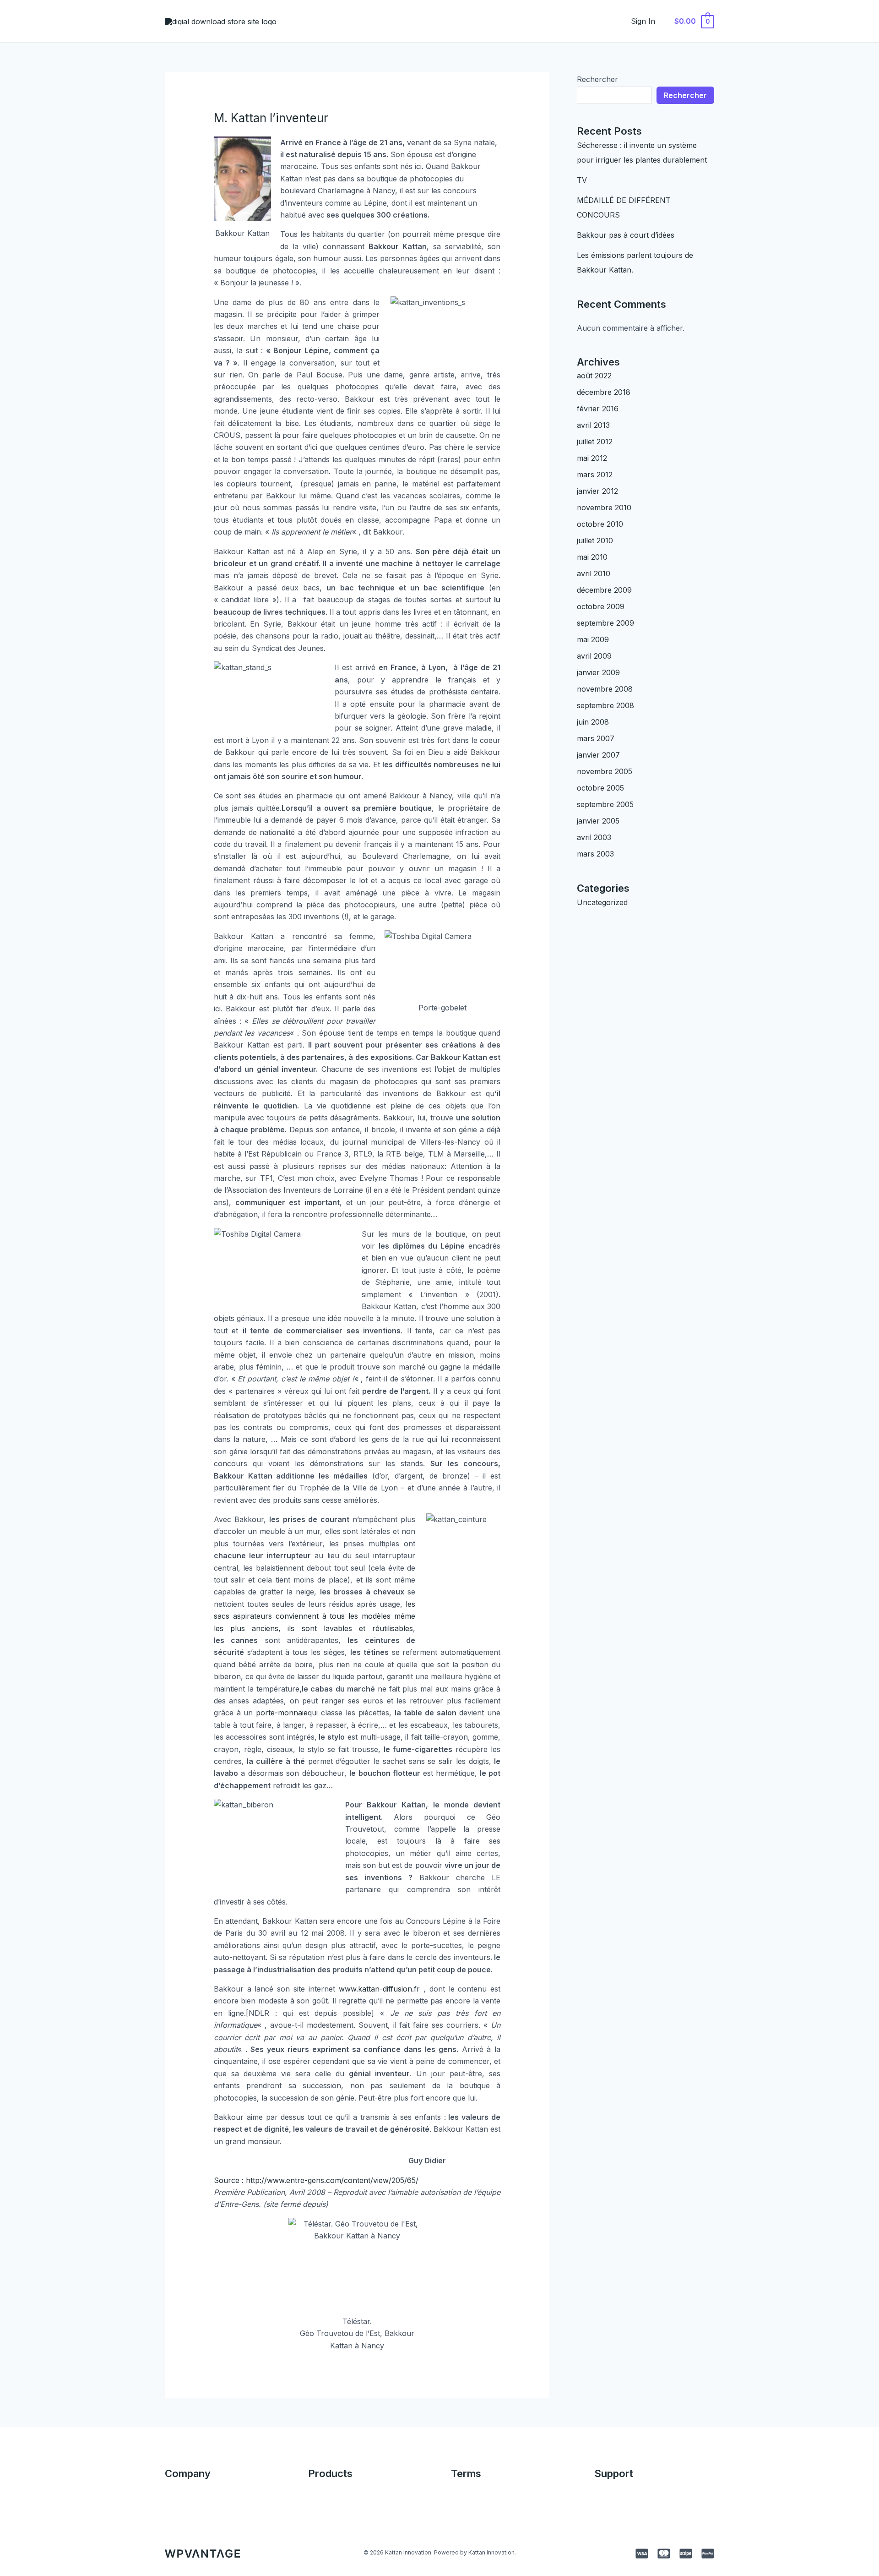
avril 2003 (594, 837)
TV (582, 180)
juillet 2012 (595, 442)
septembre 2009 (605, 623)
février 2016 (598, 409)
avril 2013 (593, 425)
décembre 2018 (604, 392)
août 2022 (594, 376)
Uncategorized (602, 902)
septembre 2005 (605, 804)
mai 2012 (592, 458)
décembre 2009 (604, 590)
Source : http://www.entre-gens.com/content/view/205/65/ (316, 2180)
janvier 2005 (598, 821)
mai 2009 (593, 639)
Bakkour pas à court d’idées (626, 235)
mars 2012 (595, 475)
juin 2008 (593, 722)
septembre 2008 (605, 705)
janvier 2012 (597, 491)
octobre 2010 (600, 524)
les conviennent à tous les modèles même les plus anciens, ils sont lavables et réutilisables (315, 1616)
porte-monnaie (282, 1713)
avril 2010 (594, 573)
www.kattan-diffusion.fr (379, 1989)
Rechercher (597, 79)
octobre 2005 (600, 788)
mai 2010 (592, 557)
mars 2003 (595, 854)
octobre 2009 (601, 606)
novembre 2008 (605, 689)
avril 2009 (594, 656)
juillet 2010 (595, 540)
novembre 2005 (605, 771)
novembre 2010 (604, 508)
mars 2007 (596, 738)
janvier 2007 (598, 755)
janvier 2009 (598, 672)
